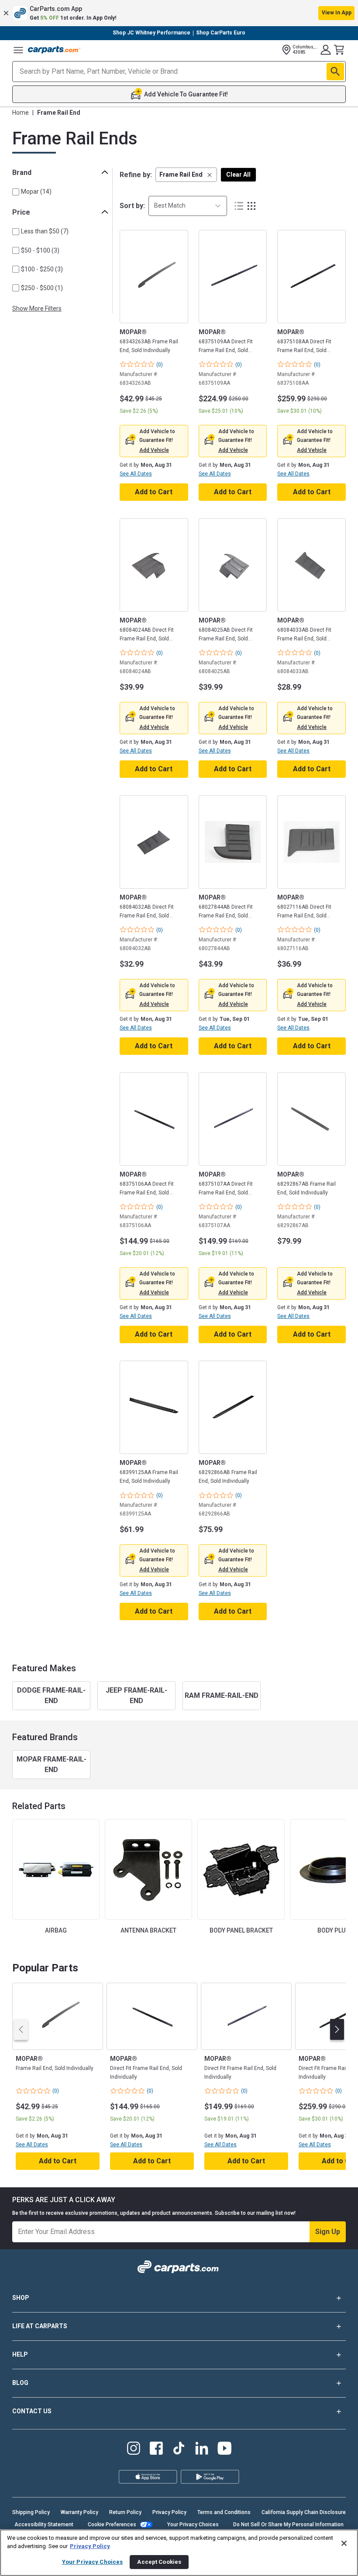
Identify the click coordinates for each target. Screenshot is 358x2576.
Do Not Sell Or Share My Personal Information (288, 2525)
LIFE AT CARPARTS (40, 2326)
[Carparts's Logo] (54, 50)
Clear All (238, 174)
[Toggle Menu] (18, 50)
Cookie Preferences (112, 2525)
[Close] (344, 2543)
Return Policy (125, 2512)
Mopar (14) (36, 192)
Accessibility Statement (44, 2525)
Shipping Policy (31, 2512)
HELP (20, 2354)
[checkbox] (16, 192)
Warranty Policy (79, 2512)
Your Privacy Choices (193, 2525)
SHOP (21, 2298)
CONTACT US (32, 2411)
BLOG (20, 2383)
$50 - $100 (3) (40, 250)
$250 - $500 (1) (42, 288)
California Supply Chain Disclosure (304, 2512)
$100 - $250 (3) (42, 269)
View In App (337, 13)
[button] (179, 13)
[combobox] (188, 206)
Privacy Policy (169, 2512)
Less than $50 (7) (45, 231)
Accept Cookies (159, 2562)
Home (21, 113)
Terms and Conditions (224, 2512)
